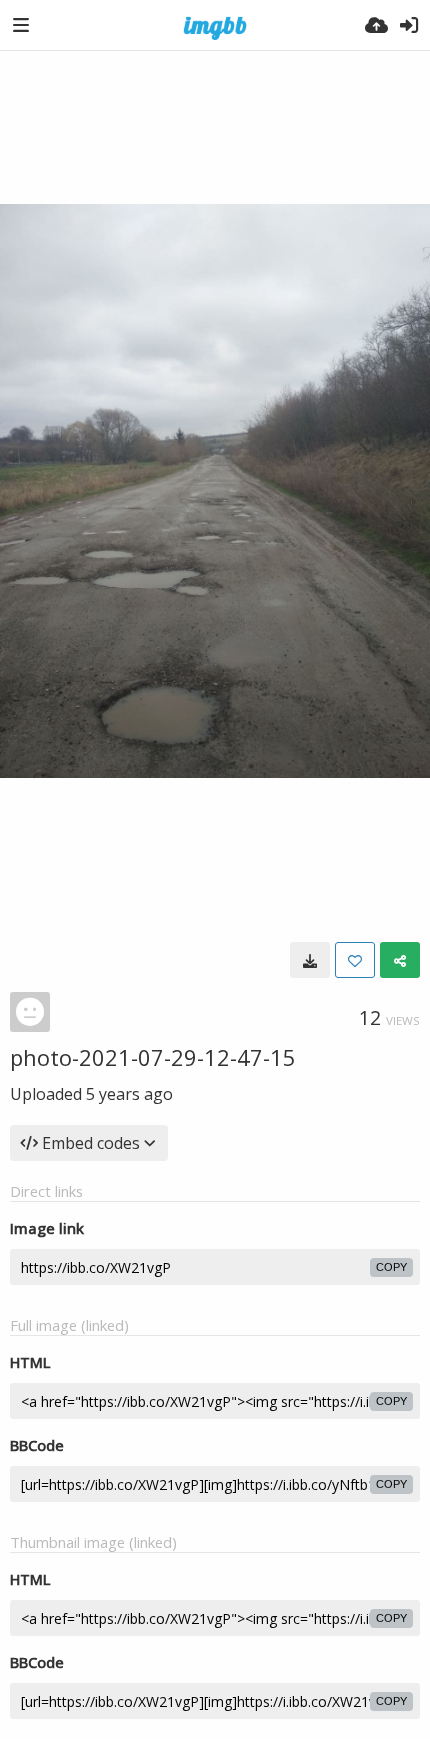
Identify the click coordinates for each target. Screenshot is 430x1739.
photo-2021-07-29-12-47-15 (153, 1057)
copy (391, 1267)
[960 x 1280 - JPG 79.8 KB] (310, 960)
